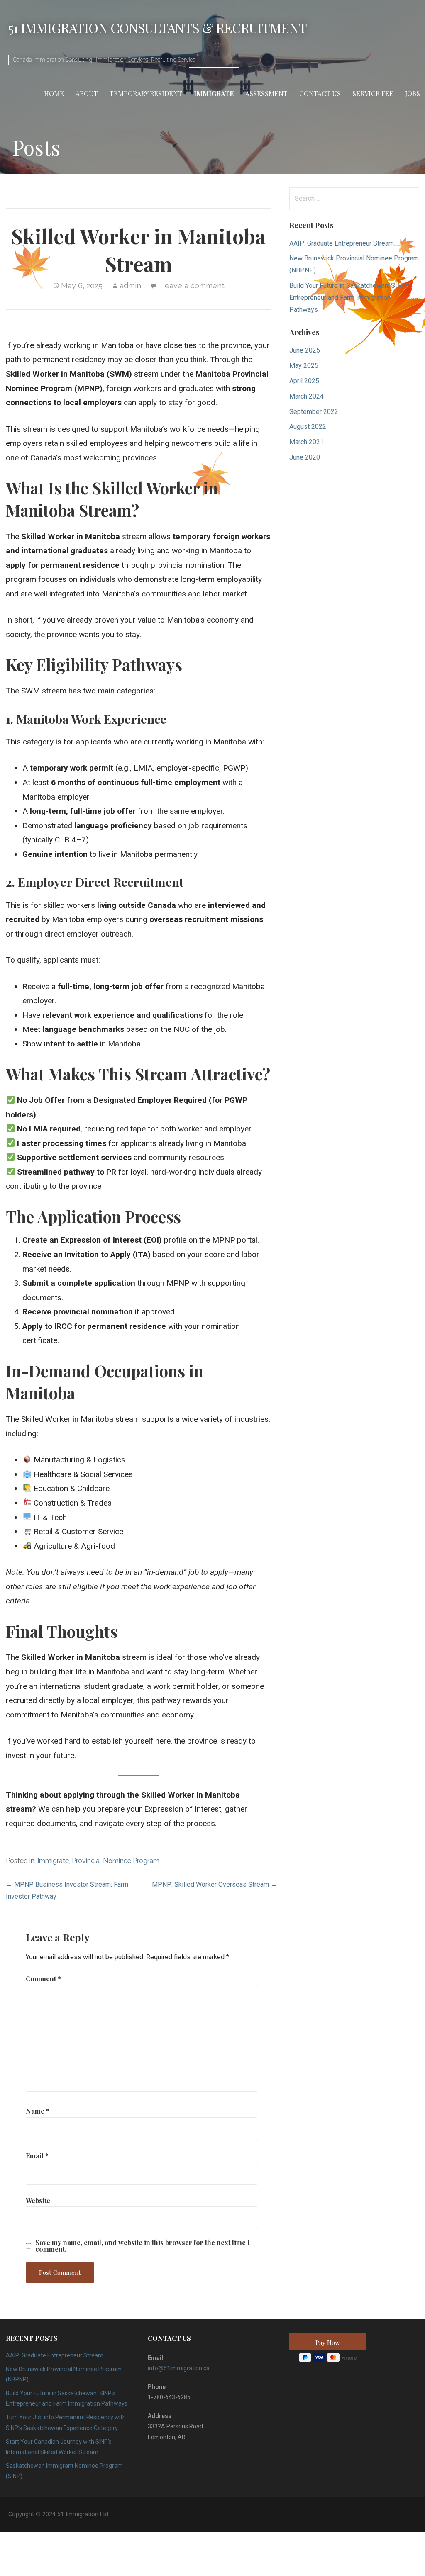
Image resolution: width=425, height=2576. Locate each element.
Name (38, 2111)
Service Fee (373, 94)
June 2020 (305, 457)
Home (54, 94)
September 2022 (314, 412)
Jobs (413, 94)
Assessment (266, 94)
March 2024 (307, 396)
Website (38, 2200)
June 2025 (305, 350)
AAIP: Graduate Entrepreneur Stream (342, 243)
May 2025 (304, 366)
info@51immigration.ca (179, 2368)
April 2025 (304, 381)
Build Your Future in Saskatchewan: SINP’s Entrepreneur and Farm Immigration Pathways (350, 298)
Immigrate (214, 94)
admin (130, 286)
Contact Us (320, 94)
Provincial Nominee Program (116, 1861)
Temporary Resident (146, 94)
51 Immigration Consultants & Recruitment (158, 28)
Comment (43, 1979)
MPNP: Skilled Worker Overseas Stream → (215, 1884)
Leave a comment (192, 286)
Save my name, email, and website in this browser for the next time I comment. (143, 2246)
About (87, 94)
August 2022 (308, 427)
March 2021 (307, 442)
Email (37, 2156)
